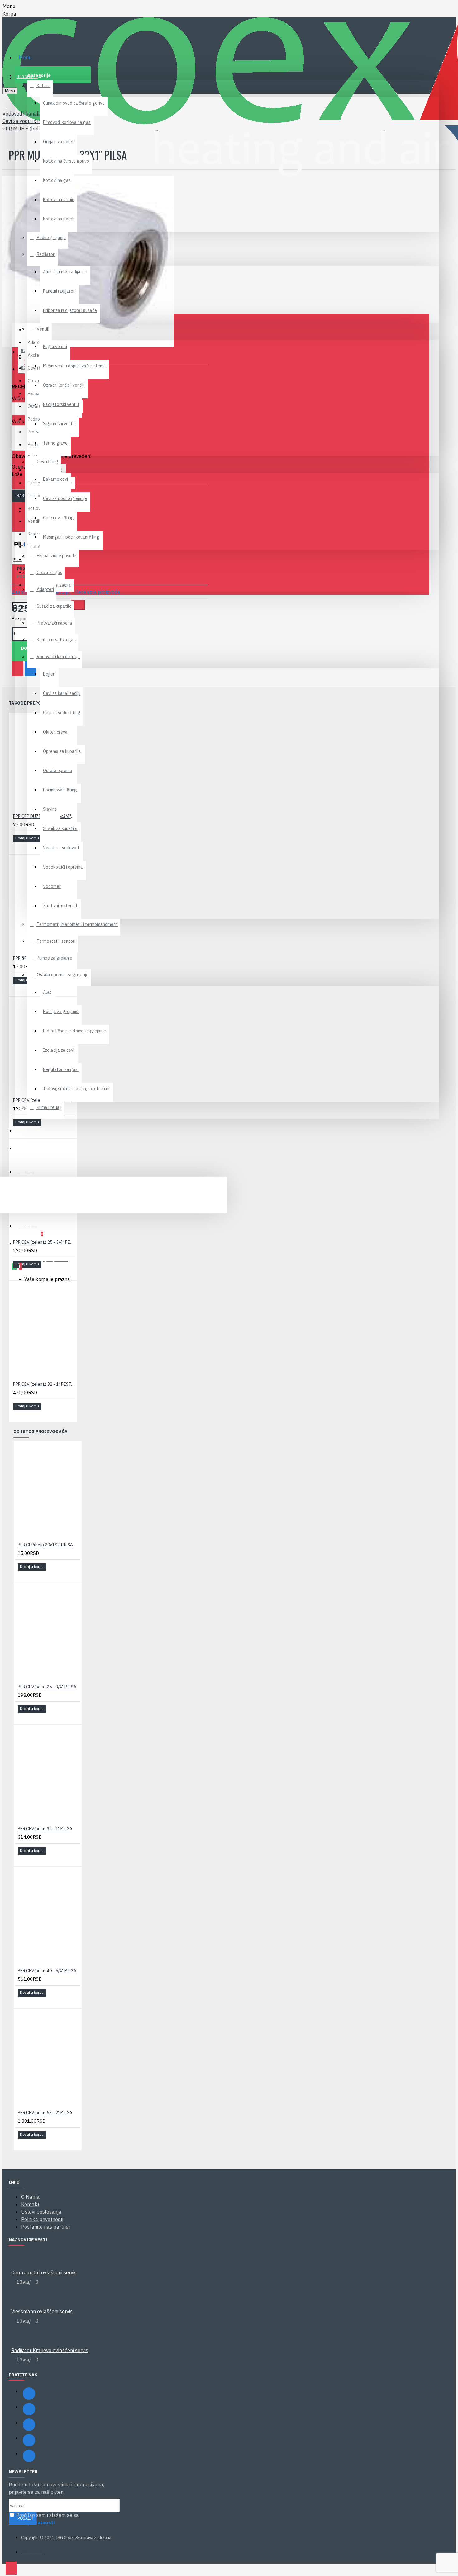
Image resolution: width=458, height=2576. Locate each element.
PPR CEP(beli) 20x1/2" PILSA (45, 1545)
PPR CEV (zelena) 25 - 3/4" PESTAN (44, 1242)
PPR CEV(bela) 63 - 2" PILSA (45, 2113)
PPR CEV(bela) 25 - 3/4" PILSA (47, 1687)
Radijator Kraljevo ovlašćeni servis (50, 2350)
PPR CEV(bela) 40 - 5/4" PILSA (47, 1971)
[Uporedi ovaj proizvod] (26, 847)
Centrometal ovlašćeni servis (44, 2272)
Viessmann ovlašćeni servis (42, 2311)
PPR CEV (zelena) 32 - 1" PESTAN (44, 1384)
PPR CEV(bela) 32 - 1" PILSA (45, 1829)
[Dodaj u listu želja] (17, 847)
